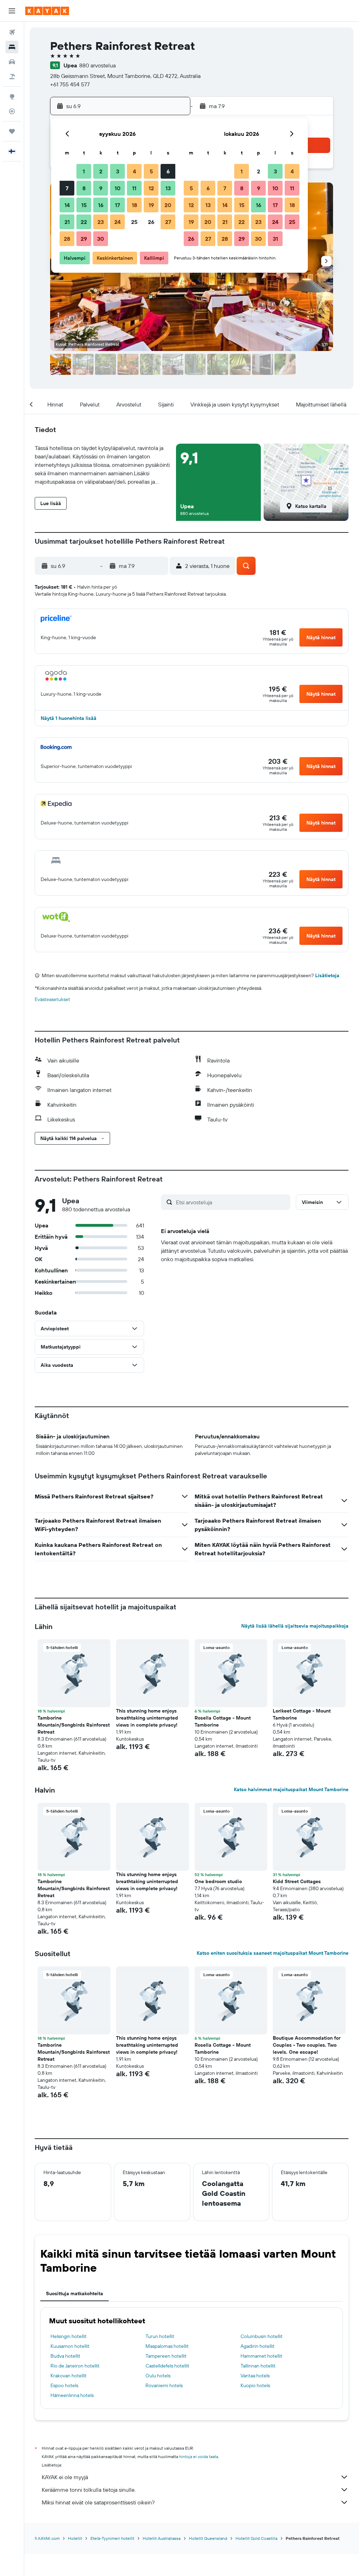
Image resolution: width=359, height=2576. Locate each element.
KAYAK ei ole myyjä (65, 2477)
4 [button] (134, 171)
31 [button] (275, 239)
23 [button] (101, 222)
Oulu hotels (158, 2376)
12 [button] (151, 188)
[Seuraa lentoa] (12, 111)
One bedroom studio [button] (218, 1881)
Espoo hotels (64, 2385)
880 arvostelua (97, 65)
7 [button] (67, 188)
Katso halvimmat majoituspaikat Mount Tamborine (291, 1789)
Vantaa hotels (255, 2376)
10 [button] (118, 188)
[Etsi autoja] (12, 62)
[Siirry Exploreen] (12, 97)
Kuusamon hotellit (70, 2346)
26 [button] (151, 222)
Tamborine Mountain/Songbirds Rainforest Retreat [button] (74, 1725)
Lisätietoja (327, 975)
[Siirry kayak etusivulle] (47, 11)
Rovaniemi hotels (164, 2385)
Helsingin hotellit (69, 2336)
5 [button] (151, 171)
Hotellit (75, 2538)
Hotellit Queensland (208, 2538)
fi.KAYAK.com (47, 2538)
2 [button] (101, 171)
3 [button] (118, 171)
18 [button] (134, 205)
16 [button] (101, 205)
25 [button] (134, 222)
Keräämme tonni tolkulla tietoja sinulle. (89, 2490)
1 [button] (84, 171)
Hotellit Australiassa (162, 2538)
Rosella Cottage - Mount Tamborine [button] (223, 1721)
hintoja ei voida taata (199, 2456)
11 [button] (134, 188)
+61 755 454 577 (70, 84)
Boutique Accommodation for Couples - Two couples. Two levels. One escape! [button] (307, 2045)
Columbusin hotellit (262, 2336)
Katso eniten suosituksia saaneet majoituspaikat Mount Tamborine (273, 1953)
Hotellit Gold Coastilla (256, 2538)
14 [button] (67, 205)
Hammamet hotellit (261, 2356)
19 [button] (151, 205)
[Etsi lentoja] (12, 32)
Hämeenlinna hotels (72, 2395)
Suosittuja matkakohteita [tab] (74, 2293)
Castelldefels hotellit (167, 2366)
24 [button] (117, 222)
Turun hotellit (160, 2336)
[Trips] (12, 131)
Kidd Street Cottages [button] (297, 1881)
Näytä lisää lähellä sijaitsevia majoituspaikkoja (295, 1626)
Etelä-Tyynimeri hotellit (112, 2538)
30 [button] (101, 239)
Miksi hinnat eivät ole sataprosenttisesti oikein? (98, 2502)
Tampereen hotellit (166, 2356)
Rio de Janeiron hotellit (75, 2366)
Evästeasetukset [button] (52, 999)
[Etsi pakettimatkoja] (12, 77)
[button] (12, 11)
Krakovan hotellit (69, 2376)
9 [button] (101, 188)
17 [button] (117, 205)
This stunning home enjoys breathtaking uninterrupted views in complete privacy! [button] (147, 1718)
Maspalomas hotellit (167, 2346)
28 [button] (67, 239)
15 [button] (84, 205)
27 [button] (168, 222)
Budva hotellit (65, 2356)
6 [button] (168, 171)
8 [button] (84, 188)
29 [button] (84, 239)
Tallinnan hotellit (258, 2366)
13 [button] (168, 188)
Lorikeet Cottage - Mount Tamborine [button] (302, 1714)
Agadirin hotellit (258, 2346)
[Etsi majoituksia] (12, 47)
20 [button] (168, 205)
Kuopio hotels (255, 2385)
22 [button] (84, 222)
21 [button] (67, 222)
